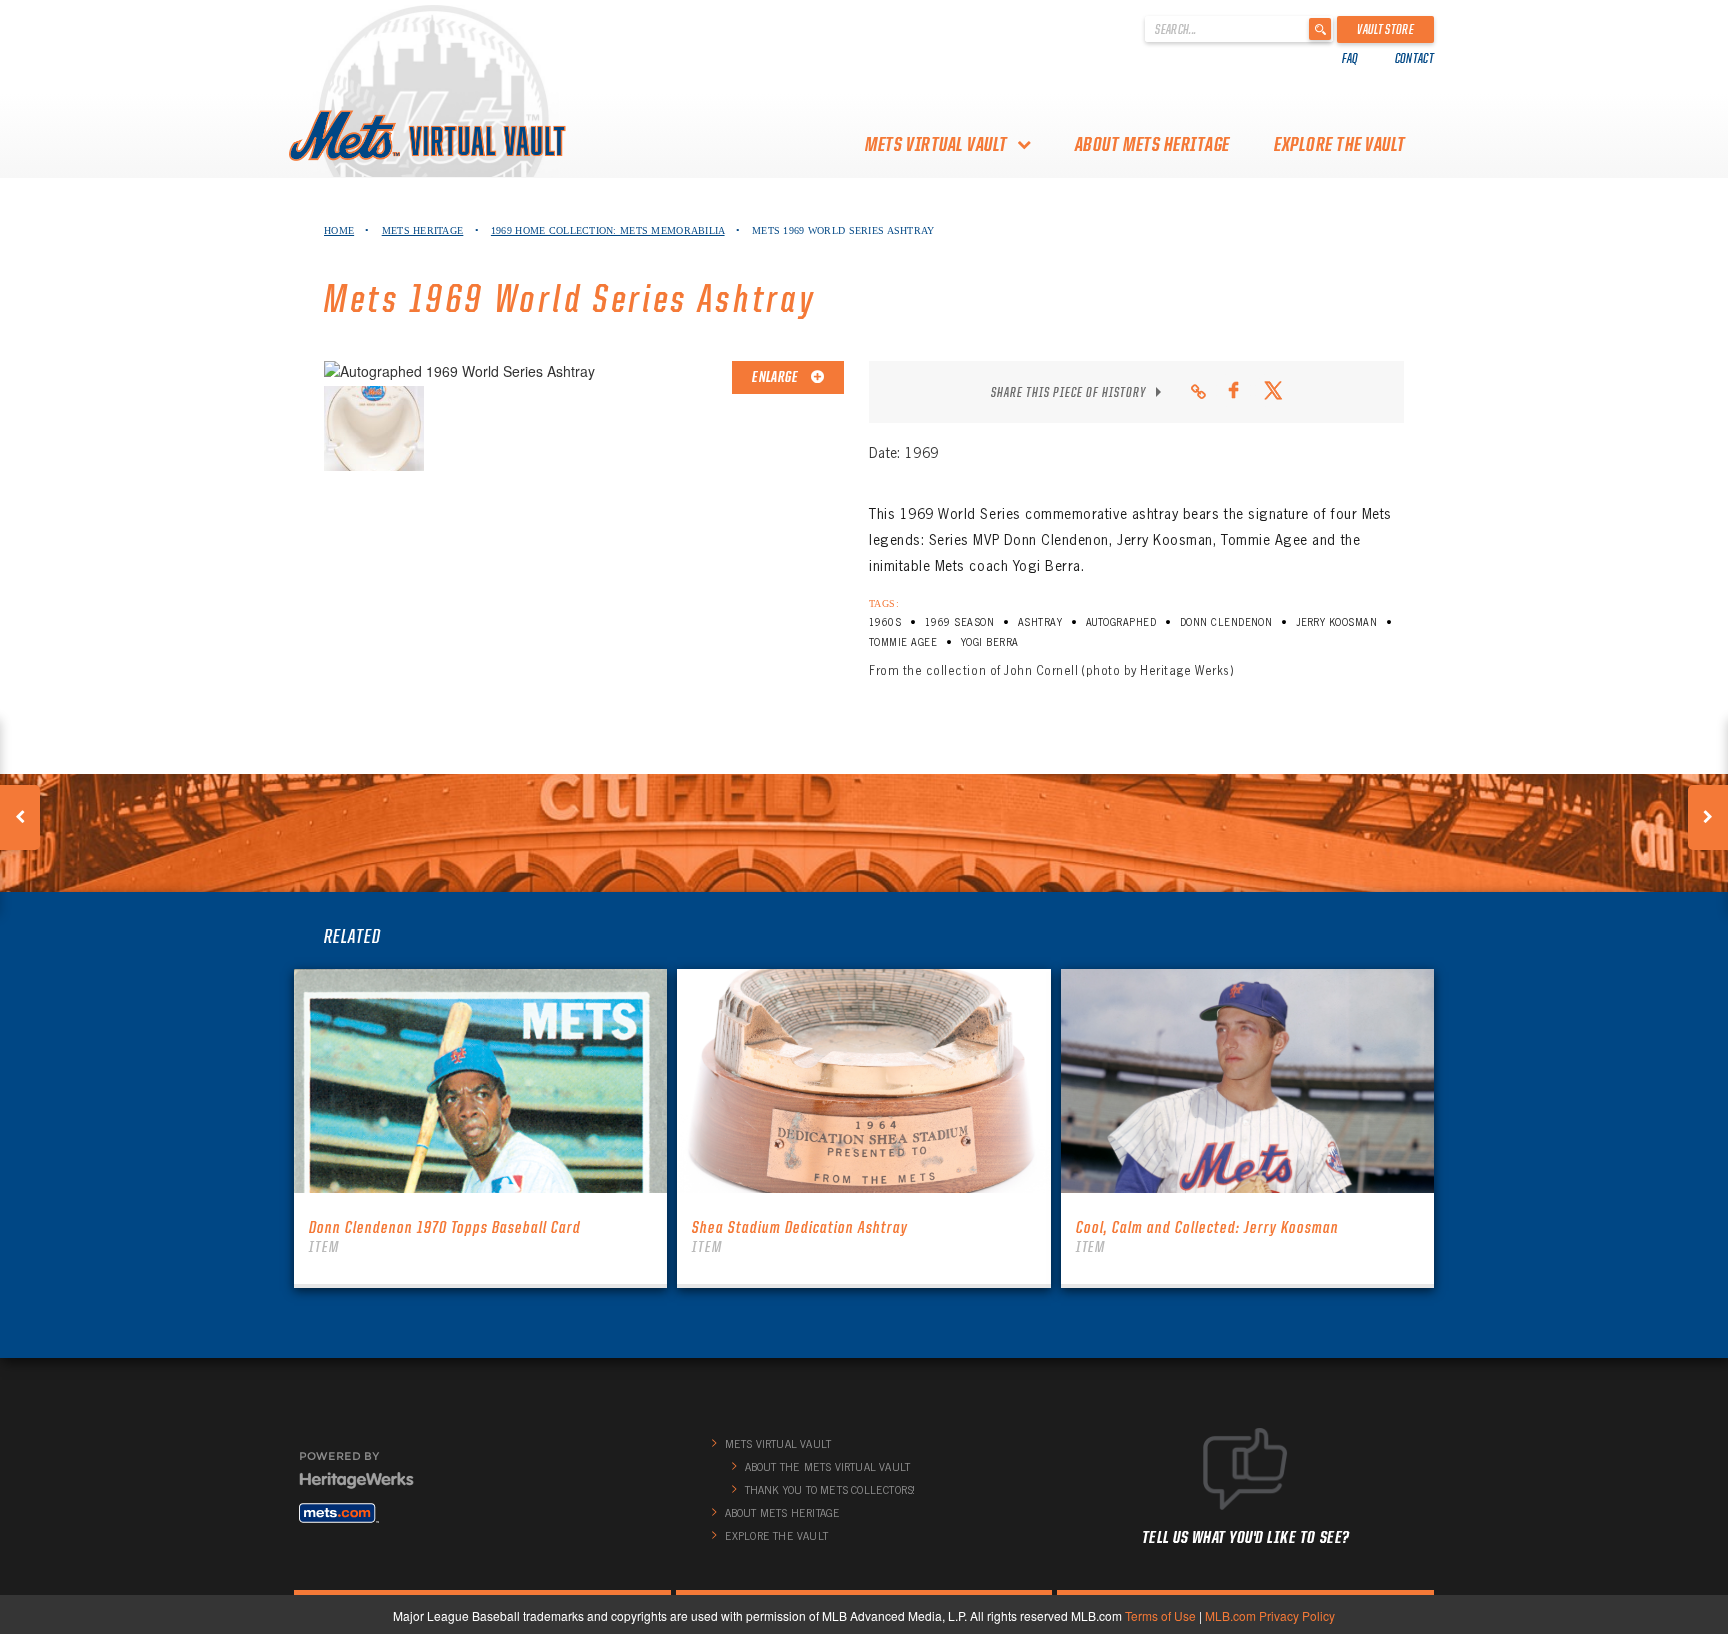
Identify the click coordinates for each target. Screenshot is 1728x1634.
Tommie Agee (903, 642)
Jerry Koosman (1336, 622)
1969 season (959, 622)
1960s (885, 622)
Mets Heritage (423, 230)
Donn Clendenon (1226, 622)
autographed (1121, 622)
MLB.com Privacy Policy (1270, 1615)
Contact (1414, 58)
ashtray (1040, 622)
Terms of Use (1160, 1615)
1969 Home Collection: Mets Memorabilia (608, 230)
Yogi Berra (990, 642)
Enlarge (776, 377)
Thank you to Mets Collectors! (830, 1490)
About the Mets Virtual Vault (828, 1467)
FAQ (1350, 58)
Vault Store (1385, 29)
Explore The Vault (1340, 144)
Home (339, 230)
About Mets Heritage (1152, 144)
